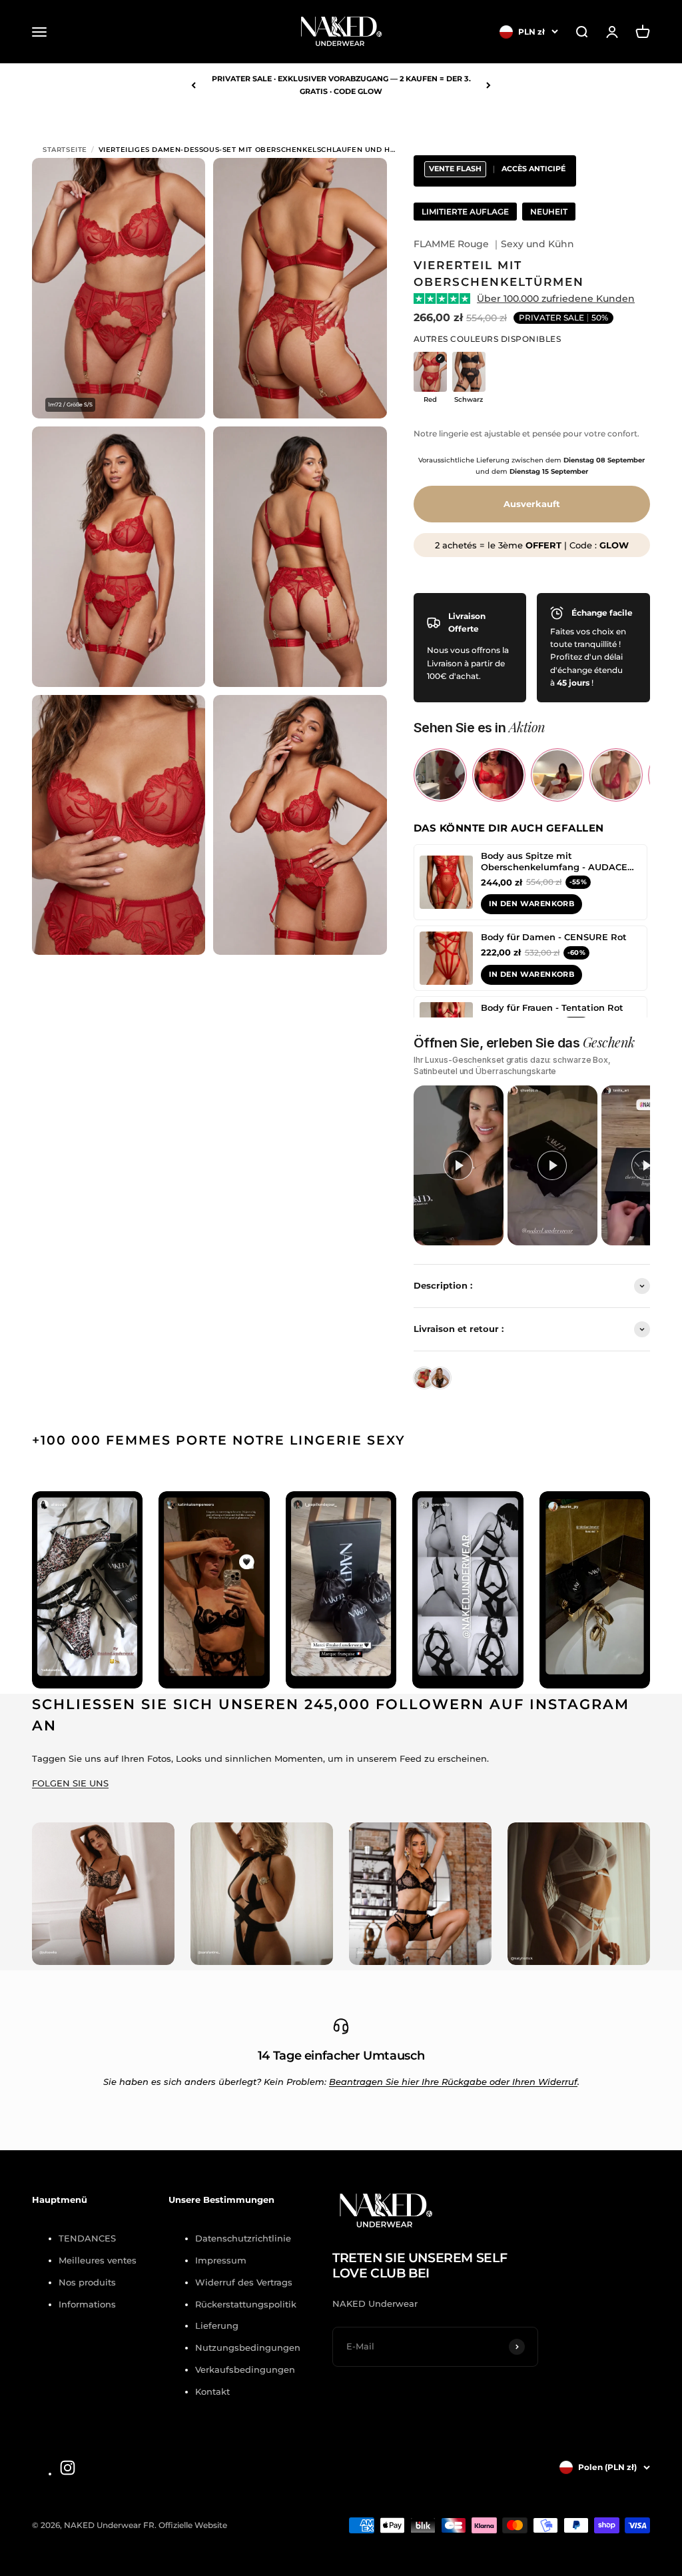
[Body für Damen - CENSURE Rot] (446, 958)
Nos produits (87, 2282)
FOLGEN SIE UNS (70, 1783)
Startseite (65, 150)
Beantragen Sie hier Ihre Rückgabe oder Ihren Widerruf (453, 2082)
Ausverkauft (532, 504)
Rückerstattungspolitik (246, 2304)
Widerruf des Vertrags (244, 2282)
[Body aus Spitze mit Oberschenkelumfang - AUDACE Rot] (446, 882)
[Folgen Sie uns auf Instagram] (68, 2468)
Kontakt (212, 2391)
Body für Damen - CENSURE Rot (554, 937)
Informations (87, 2304)
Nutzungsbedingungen (248, 2347)
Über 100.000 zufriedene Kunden (556, 299)
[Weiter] (489, 85)
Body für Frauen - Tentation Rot (552, 1007)
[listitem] (440, 775)
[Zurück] (193, 85)
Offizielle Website (193, 2525)
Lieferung (217, 2325)
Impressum (221, 2260)
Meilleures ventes (98, 2260)
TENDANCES (87, 2238)
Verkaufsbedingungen (245, 2369)
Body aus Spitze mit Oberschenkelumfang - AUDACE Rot (554, 862)
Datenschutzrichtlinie (243, 2238)
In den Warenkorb (531, 904)
